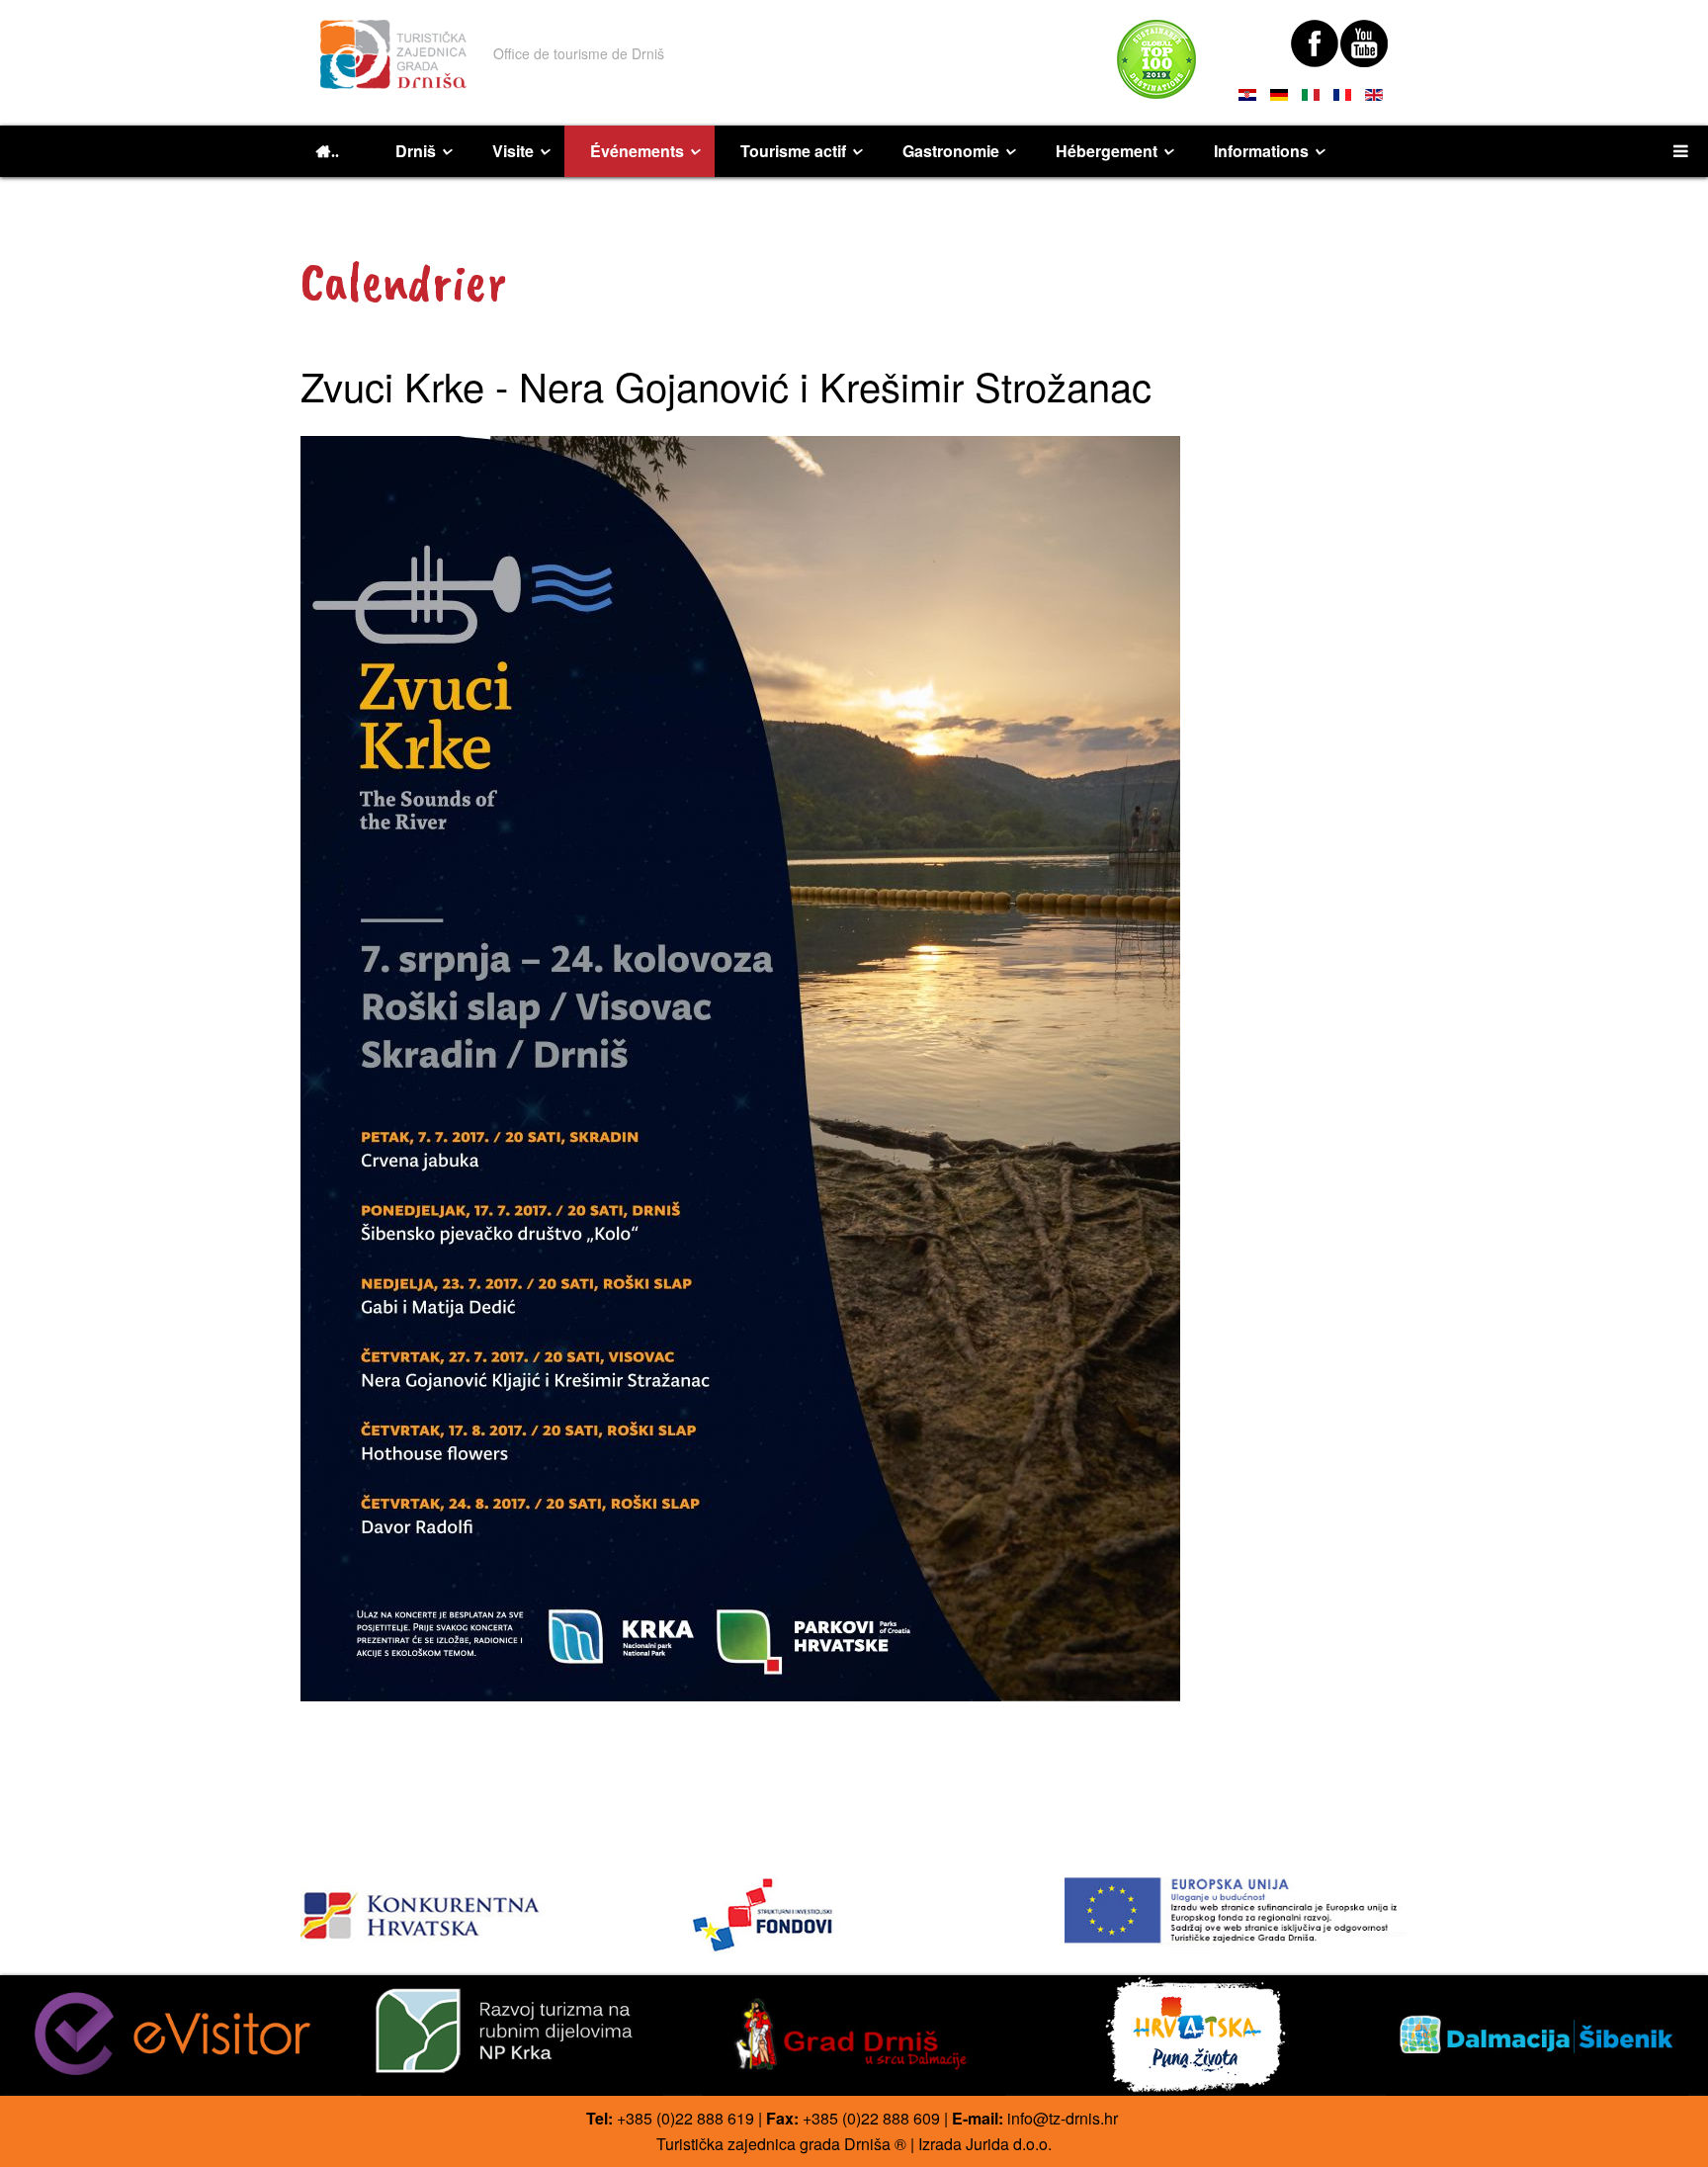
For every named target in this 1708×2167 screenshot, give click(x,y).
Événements (637, 151)
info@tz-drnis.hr (1063, 2118)
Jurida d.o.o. (1009, 2144)
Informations (1261, 151)
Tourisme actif (793, 151)
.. (335, 151)
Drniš (416, 151)
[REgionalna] (472, 1910)
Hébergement (1107, 151)
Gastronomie (951, 151)
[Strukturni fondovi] (854, 1916)
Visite (513, 151)
